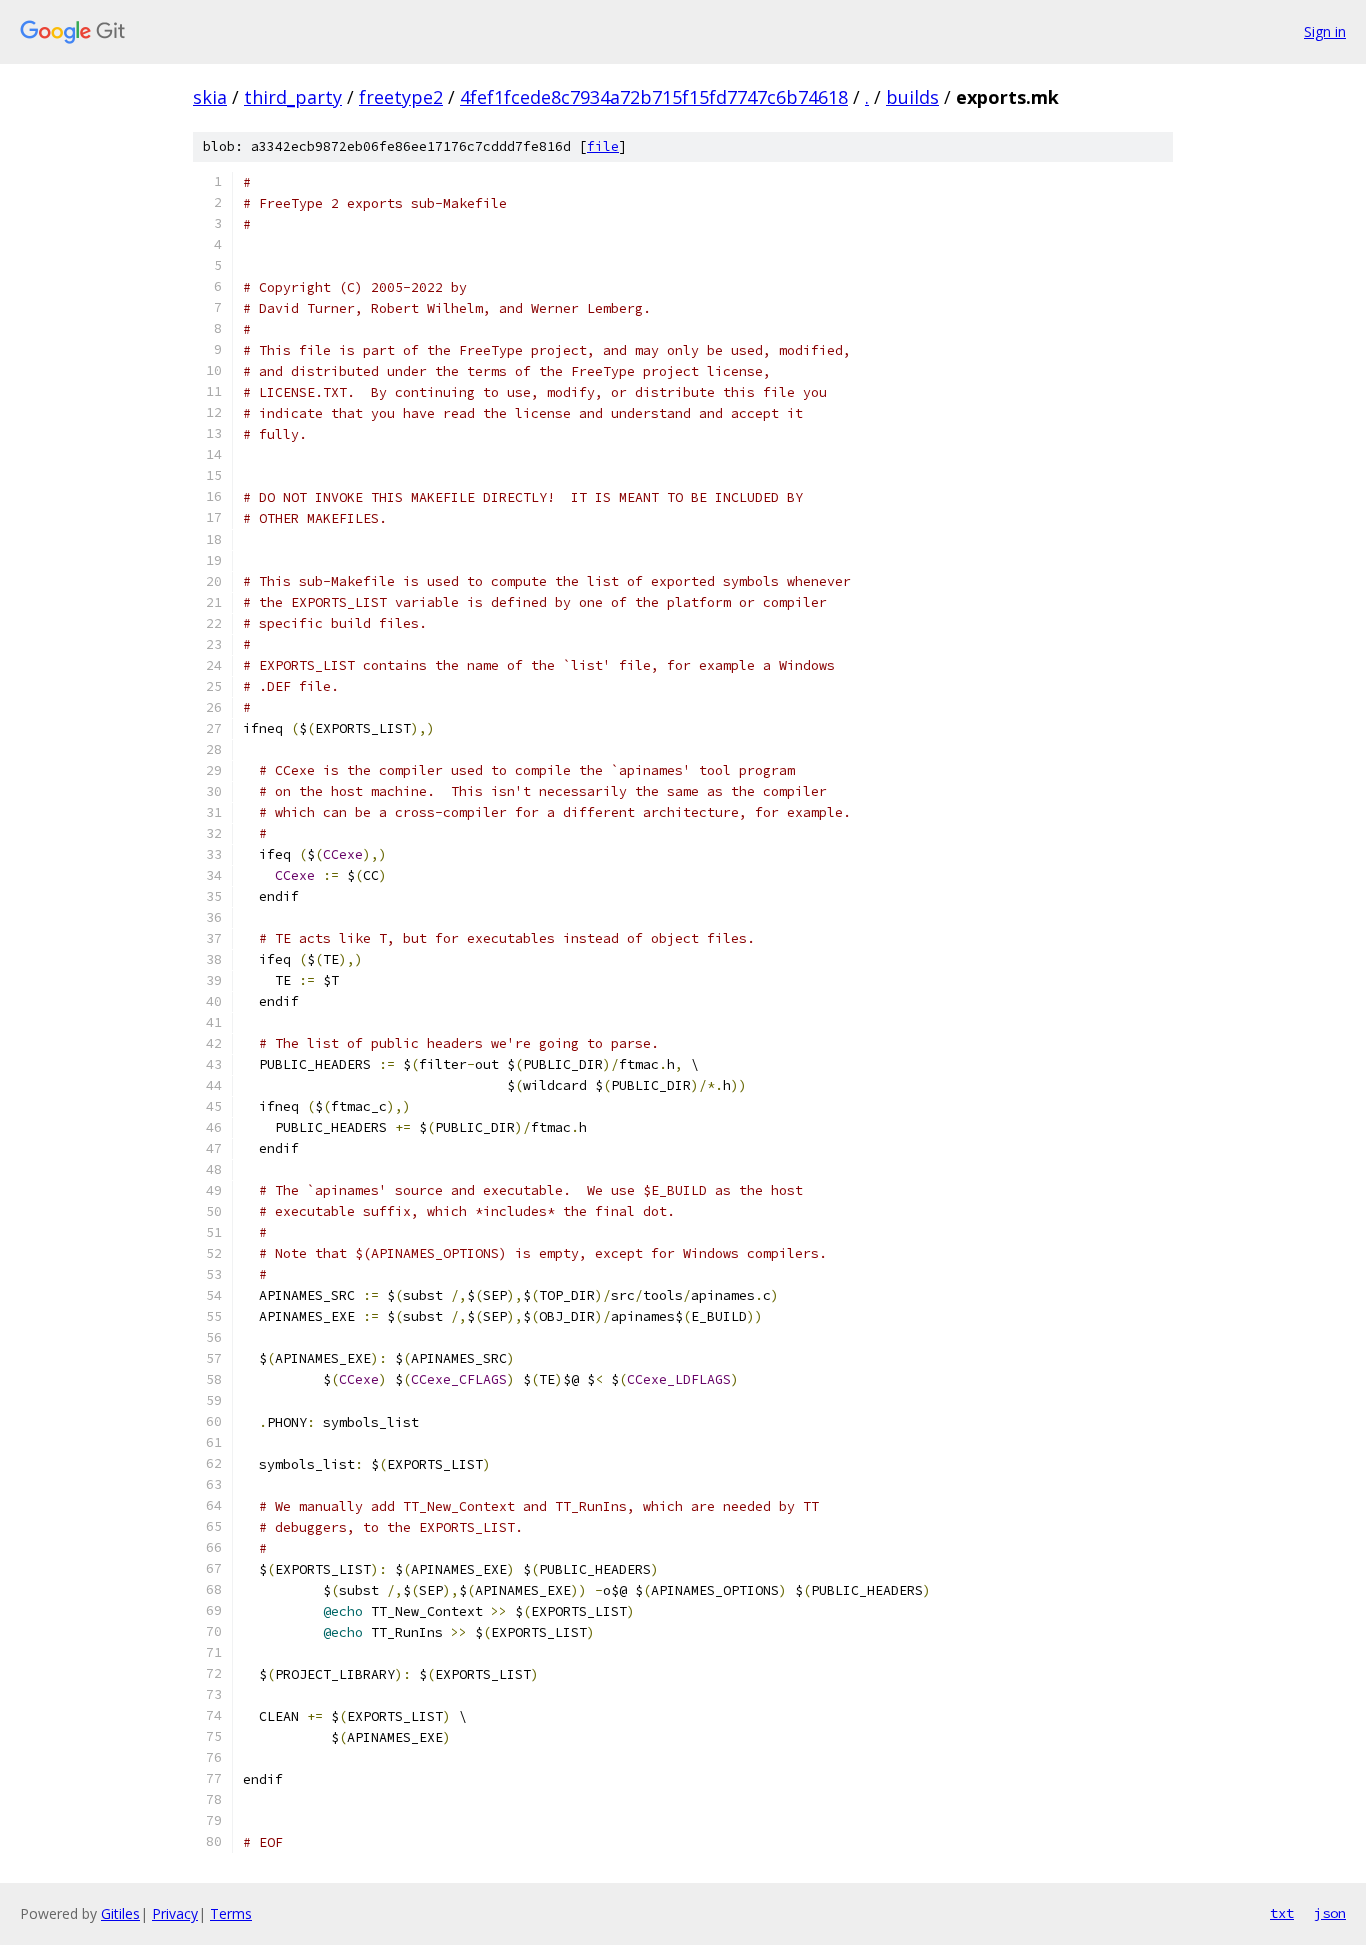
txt (1282, 1913)
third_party (293, 97)
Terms (231, 1913)
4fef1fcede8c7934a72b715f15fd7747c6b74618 (654, 97)
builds (912, 97)
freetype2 (401, 97)
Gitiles (120, 1913)
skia (210, 97)
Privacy (175, 1913)
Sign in (1325, 31)
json (1330, 1913)
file (603, 146)
